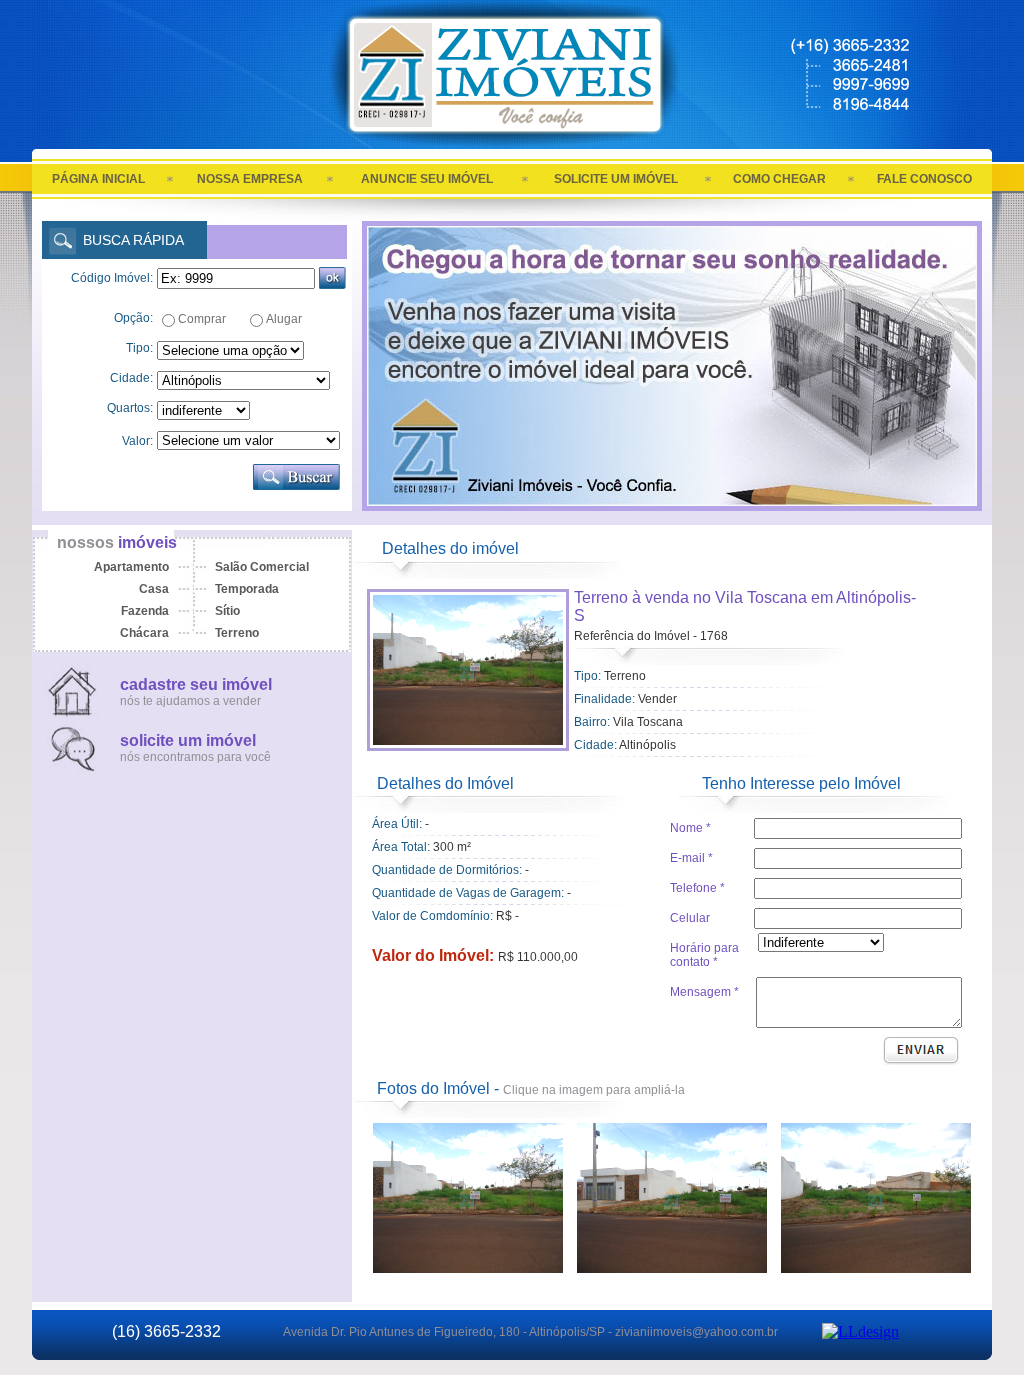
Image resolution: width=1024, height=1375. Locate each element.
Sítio (227, 611)
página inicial (98, 179)
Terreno (237, 633)
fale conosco (924, 179)
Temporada (247, 589)
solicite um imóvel (616, 179)
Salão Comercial (262, 567)
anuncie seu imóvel (427, 179)
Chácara (144, 633)
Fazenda (145, 611)
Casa (154, 589)
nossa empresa (250, 179)
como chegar (779, 179)
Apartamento (131, 567)
